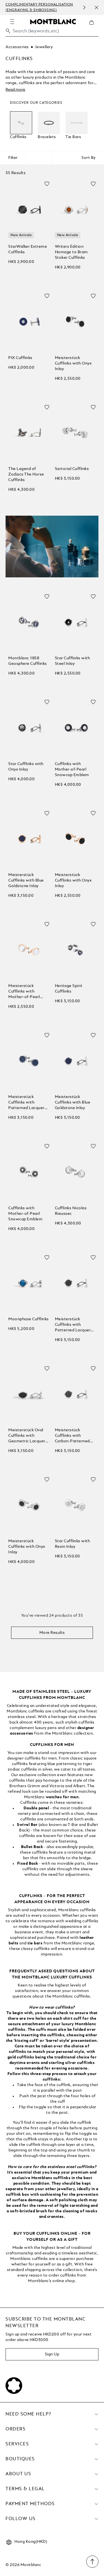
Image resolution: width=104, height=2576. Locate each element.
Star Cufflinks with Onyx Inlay (26, 767)
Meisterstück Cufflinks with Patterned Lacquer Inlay (26, 1103)
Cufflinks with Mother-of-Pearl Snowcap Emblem (72, 769)
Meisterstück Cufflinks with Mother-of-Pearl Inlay (24, 992)
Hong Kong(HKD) (31, 2542)
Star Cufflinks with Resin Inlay (73, 1544)
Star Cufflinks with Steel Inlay (73, 661)
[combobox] (52, 33)
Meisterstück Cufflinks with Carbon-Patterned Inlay (72, 1436)
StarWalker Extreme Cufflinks (28, 249)
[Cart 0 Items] (94, 27)
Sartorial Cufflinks (72, 469)
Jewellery (44, 47)
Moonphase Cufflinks (29, 1319)
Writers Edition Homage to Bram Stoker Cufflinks (71, 252)
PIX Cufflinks (20, 358)
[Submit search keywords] (8, 31)
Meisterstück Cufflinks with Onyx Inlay (73, 363)
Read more (15, 90)
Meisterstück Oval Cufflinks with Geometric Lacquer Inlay (27, 1436)
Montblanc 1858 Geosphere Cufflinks (28, 661)
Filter (13, 158)
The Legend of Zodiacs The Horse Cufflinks (26, 474)
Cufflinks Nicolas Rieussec (71, 1211)
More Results (52, 1633)
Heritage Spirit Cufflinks (69, 989)
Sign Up (52, 2354)
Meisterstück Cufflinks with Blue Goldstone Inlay (26, 880)
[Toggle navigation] (12, 22)
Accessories (17, 47)
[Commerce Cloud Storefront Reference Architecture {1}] (53, 21)
